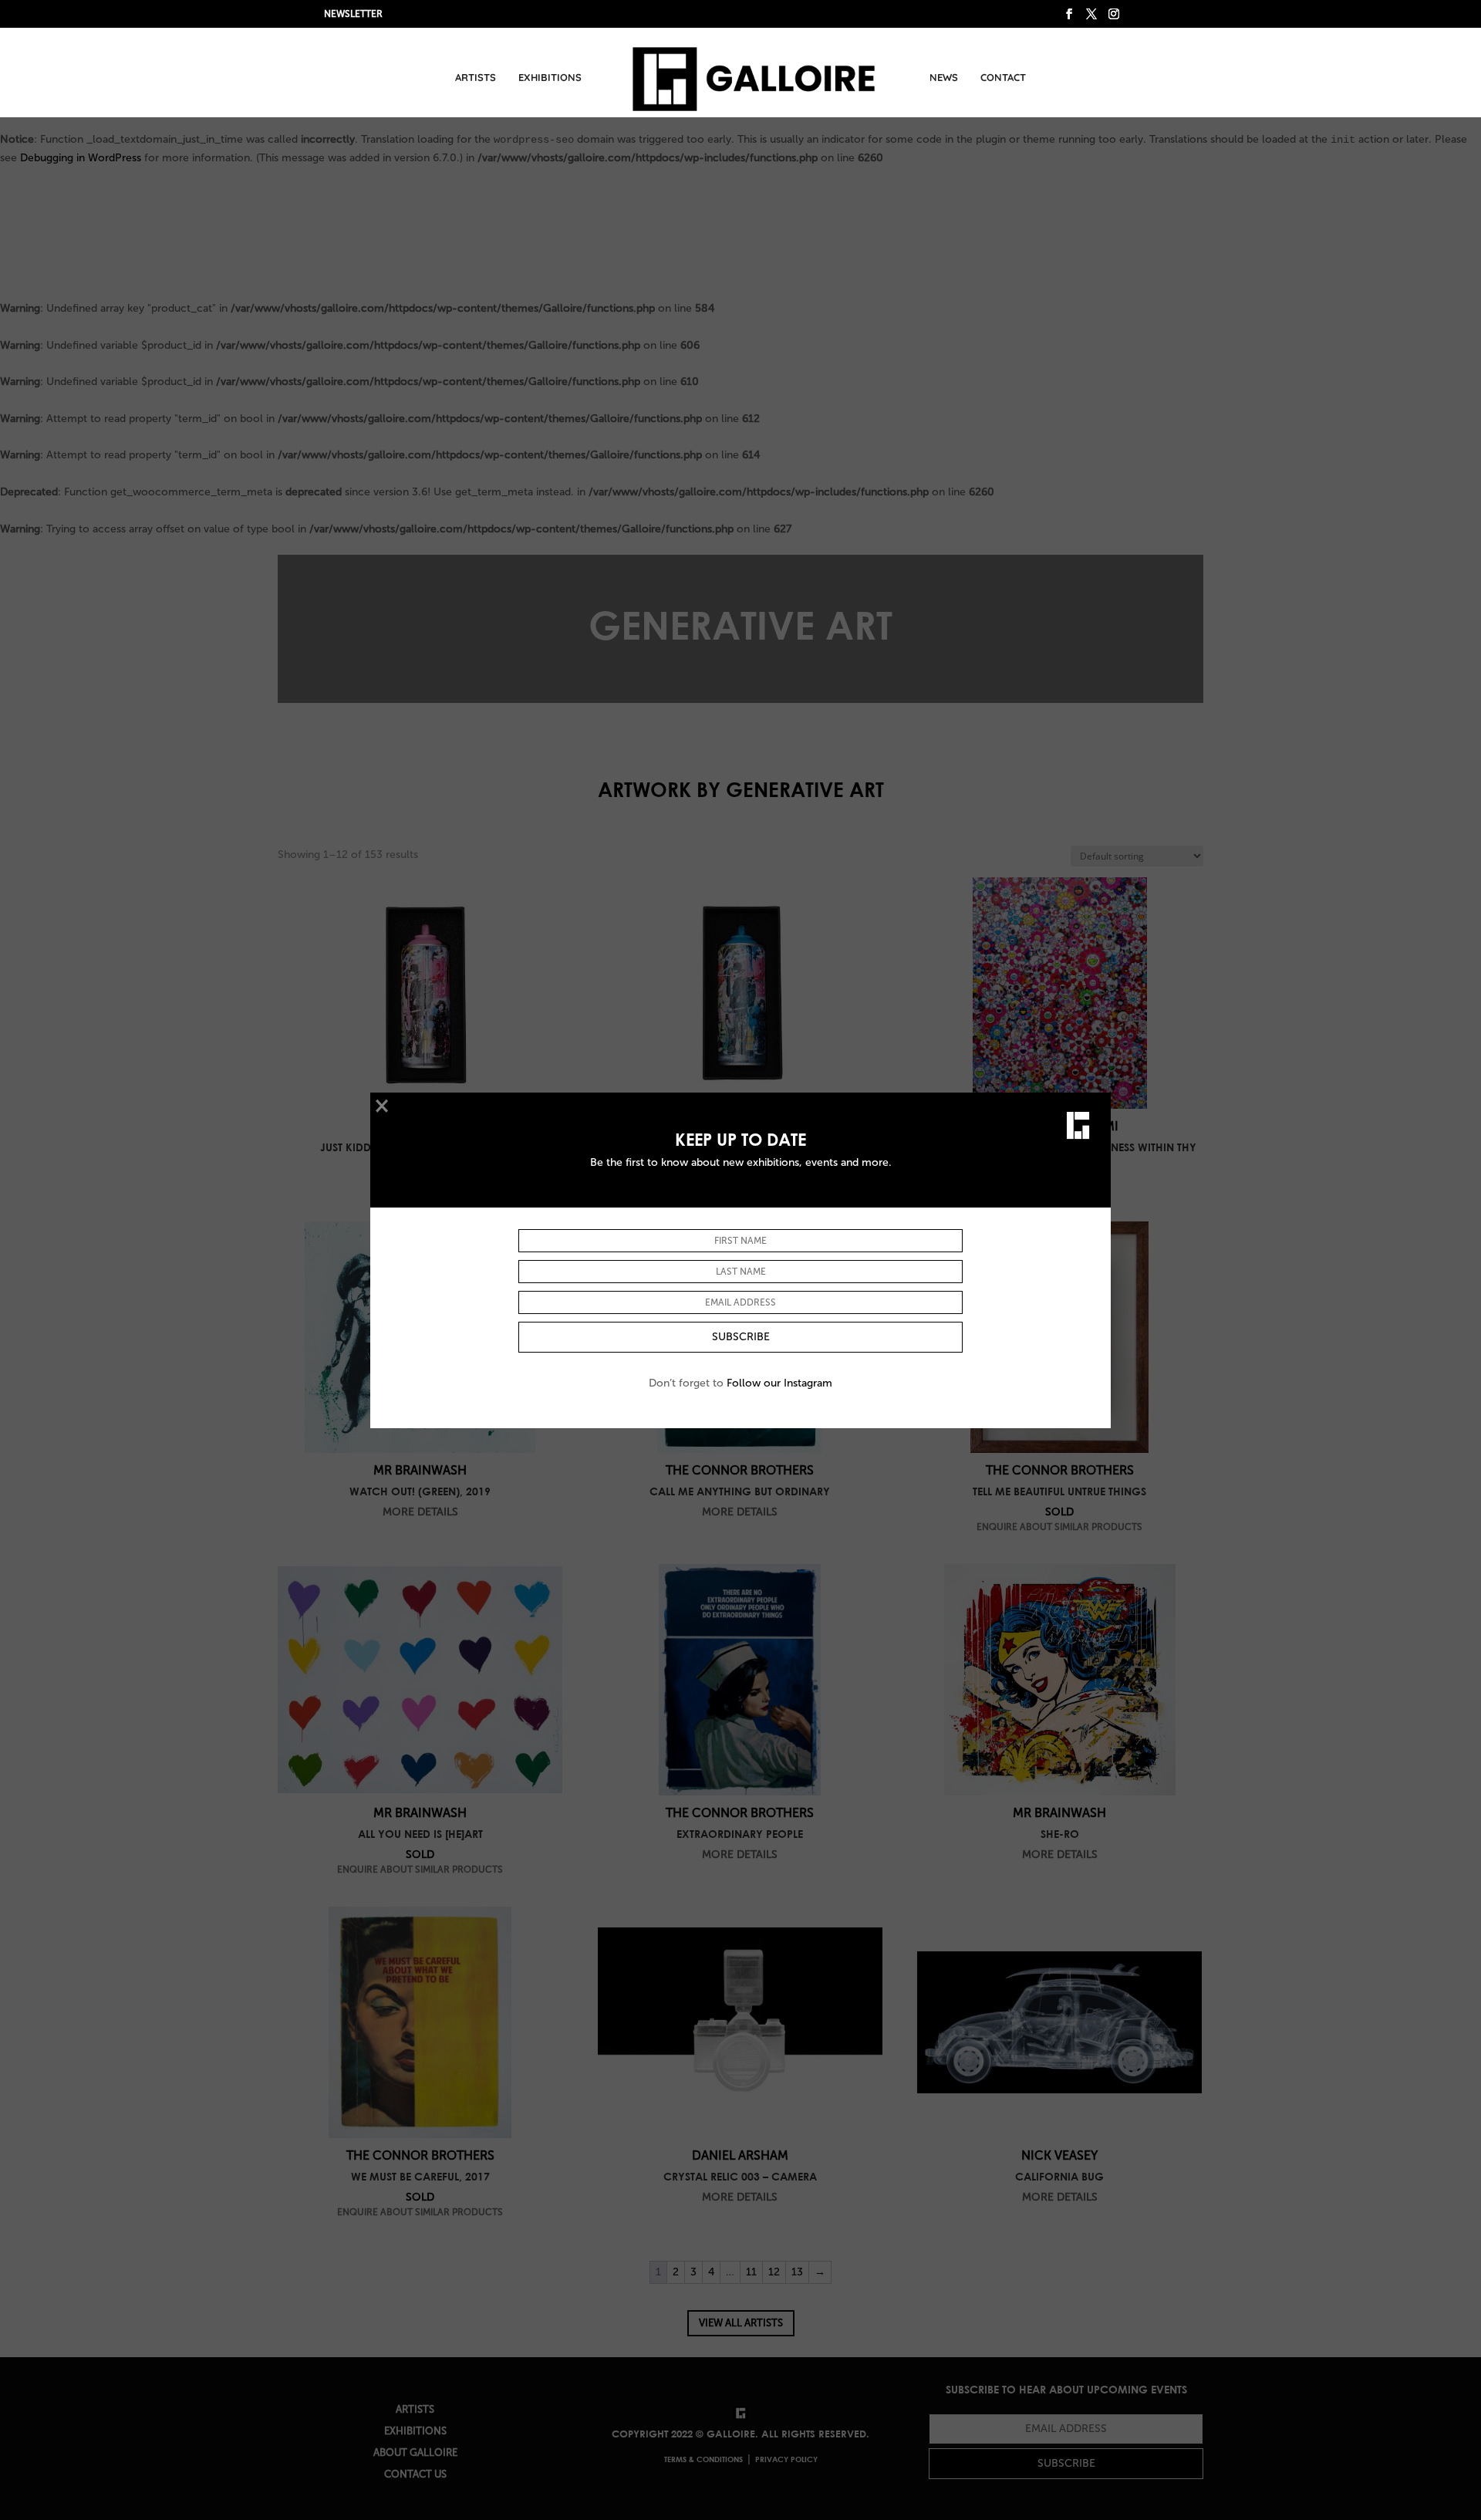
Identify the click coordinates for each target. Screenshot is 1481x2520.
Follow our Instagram (779, 1383)
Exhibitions (550, 77)
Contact (1003, 77)
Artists (476, 77)
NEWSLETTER (353, 14)
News (944, 77)
